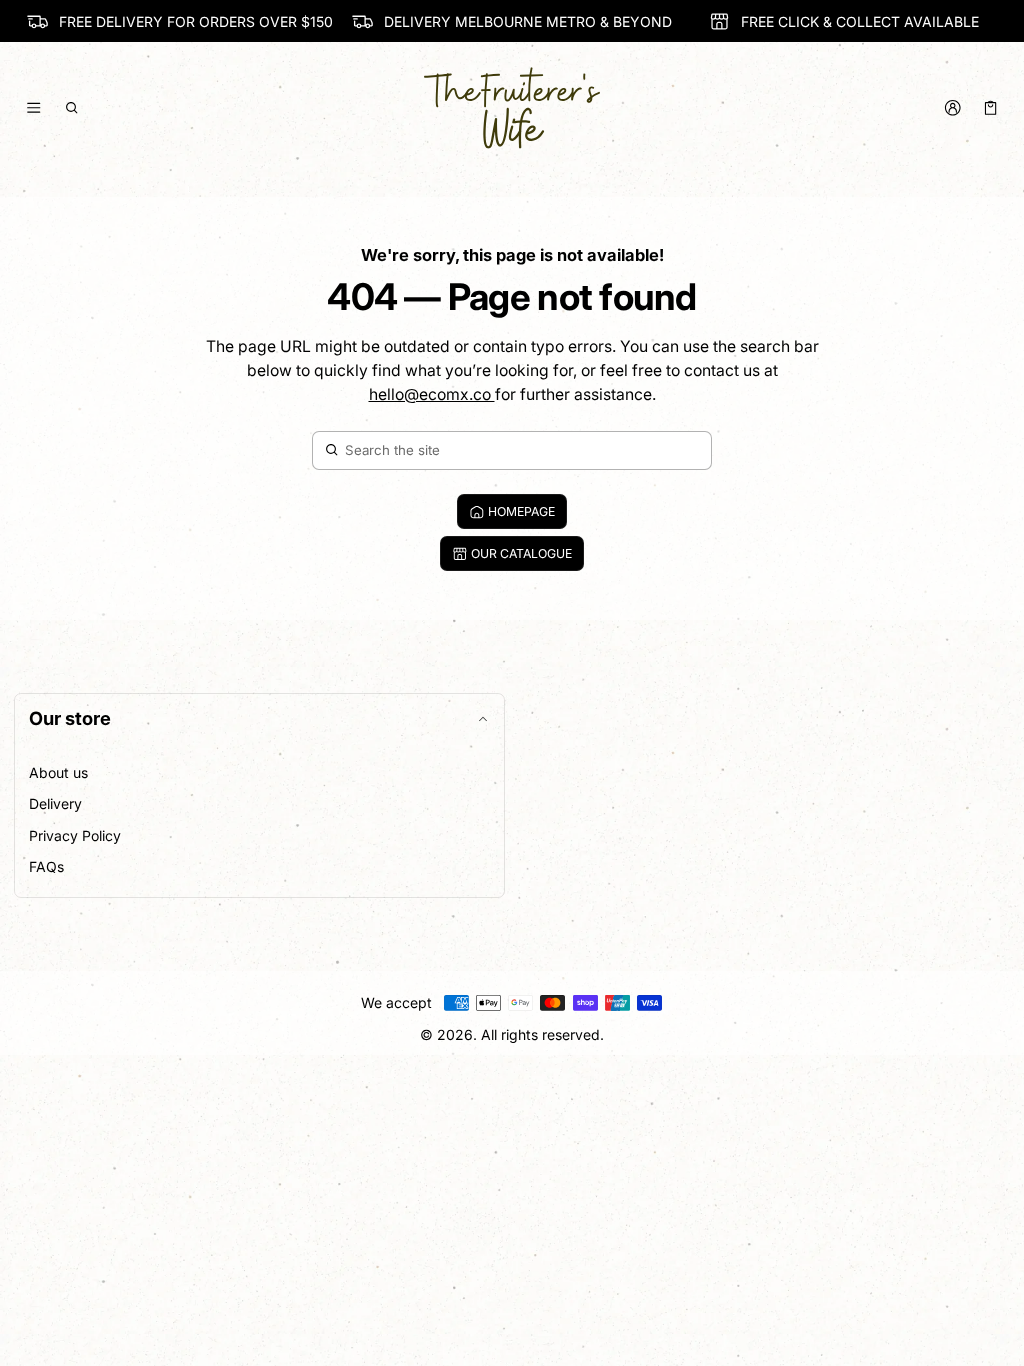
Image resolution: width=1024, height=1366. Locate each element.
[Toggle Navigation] (33, 108)
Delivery (55, 803)
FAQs (46, 866)
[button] (72, 108)
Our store (70, 718)
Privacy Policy (75, 835)
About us (58, 772)
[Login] (952, 108)
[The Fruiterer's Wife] (512, 108)
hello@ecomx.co (432, 394)
